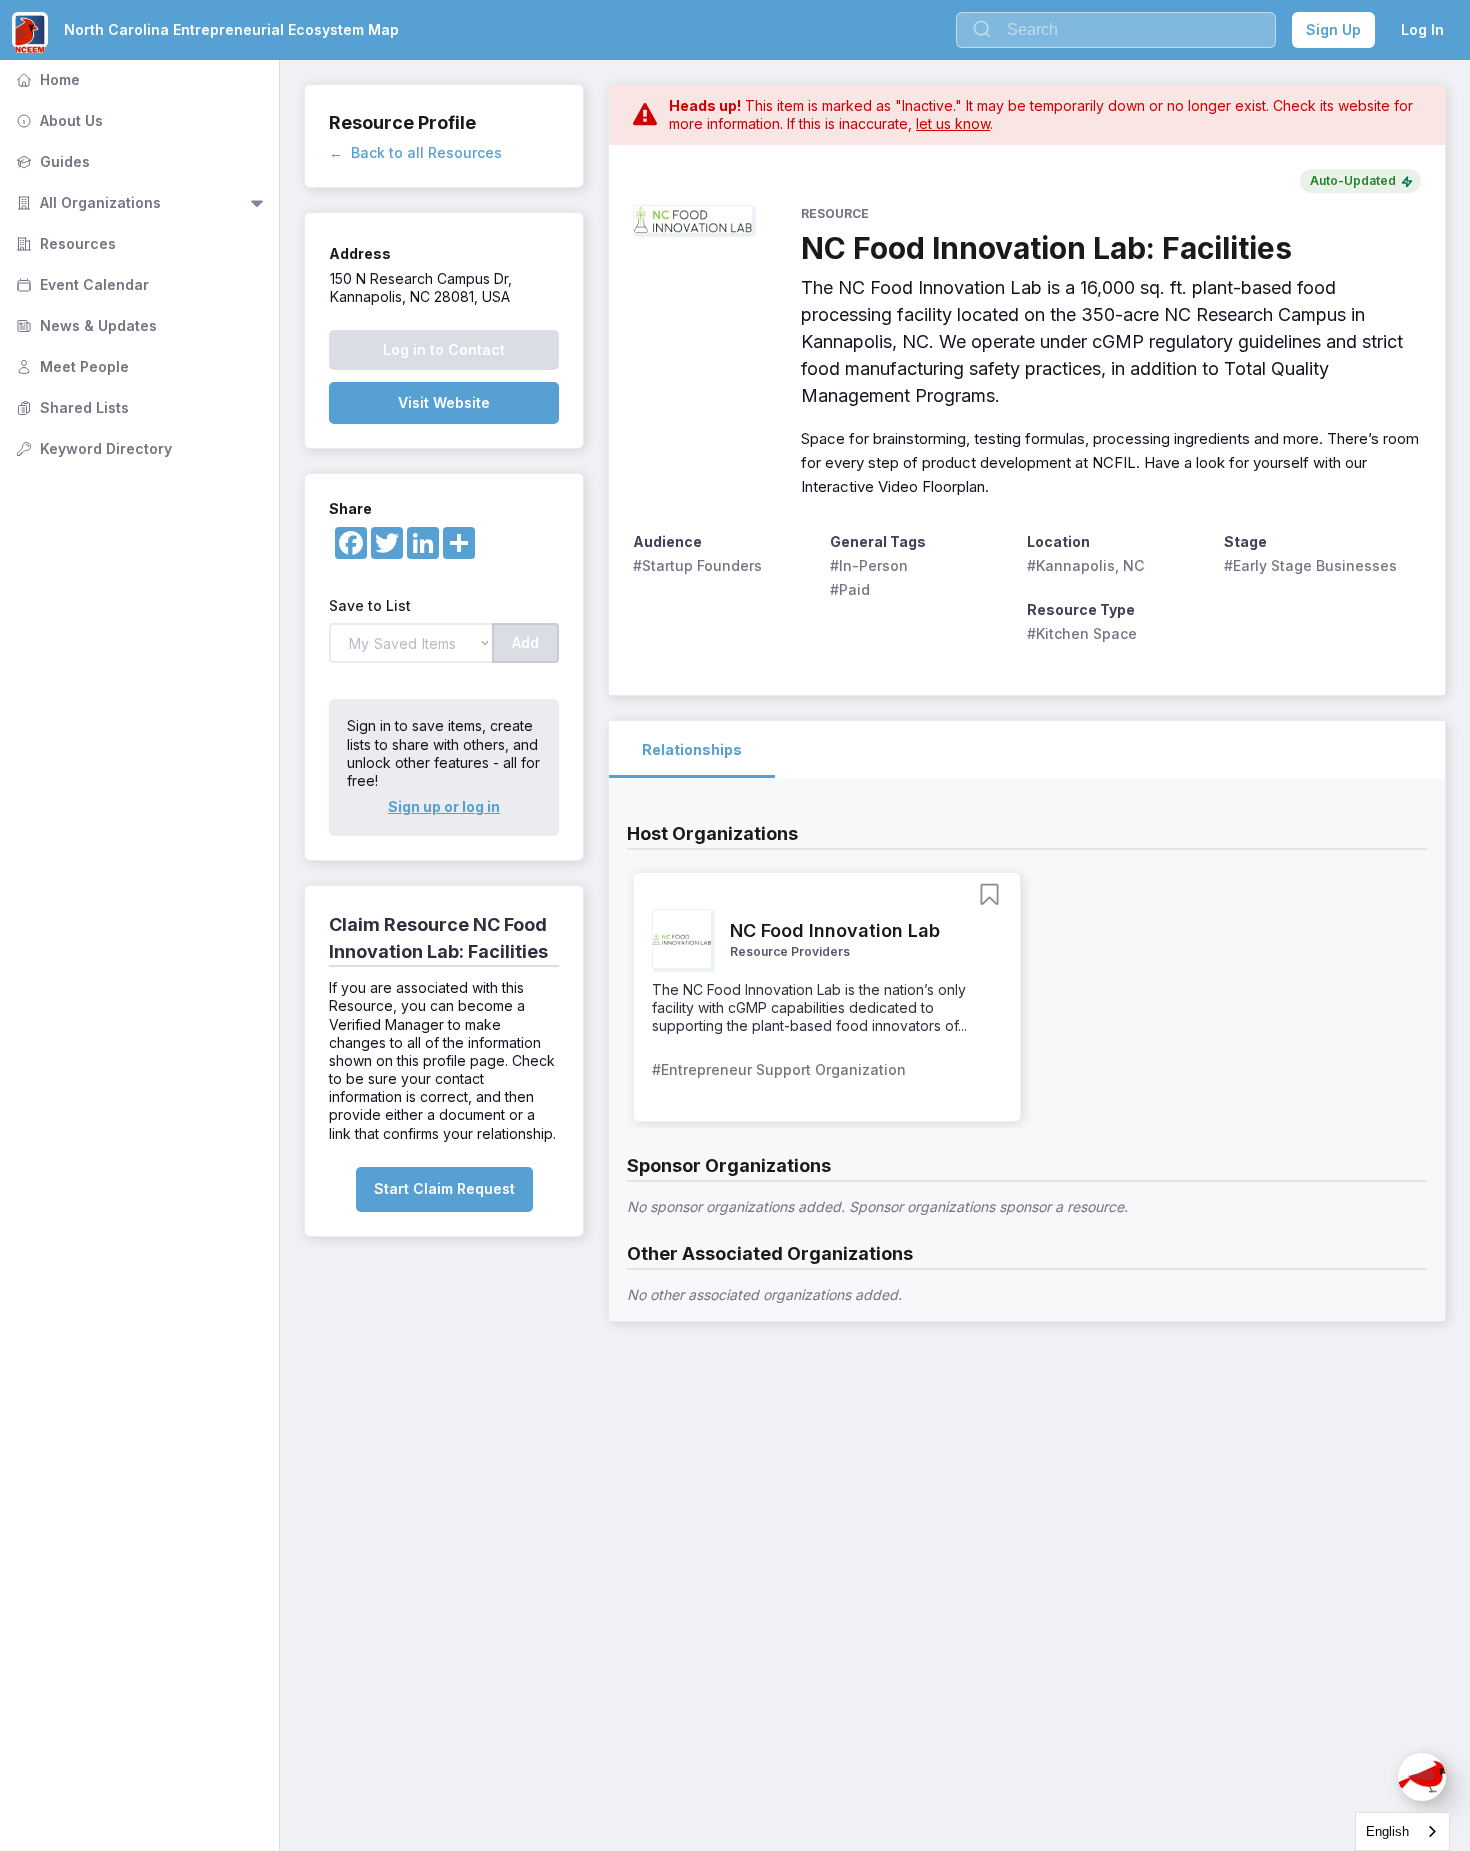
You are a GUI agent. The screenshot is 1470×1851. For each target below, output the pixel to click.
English (1387, 1831)
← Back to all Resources (415, 152)
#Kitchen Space (1082, 633)
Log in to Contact (444, 349)
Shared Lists (70, 407)
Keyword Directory (92, 448)
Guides (51, 161)
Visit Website (444, 402)
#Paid (850, 589)
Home (46, 79)
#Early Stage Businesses (1310, 565)
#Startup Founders (697, 565)
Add (525, 642)
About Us (57, 120)
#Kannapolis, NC (1085, 565)
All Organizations (86, 202)
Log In (1422, 29)
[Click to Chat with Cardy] (1422, 1777)
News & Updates (84, 325)
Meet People (70, 366)
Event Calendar (80, 284)
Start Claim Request (444, 1188)
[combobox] (1402, 1831)
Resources (64, 243)
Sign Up (1333, 29)
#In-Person (869, 565)
